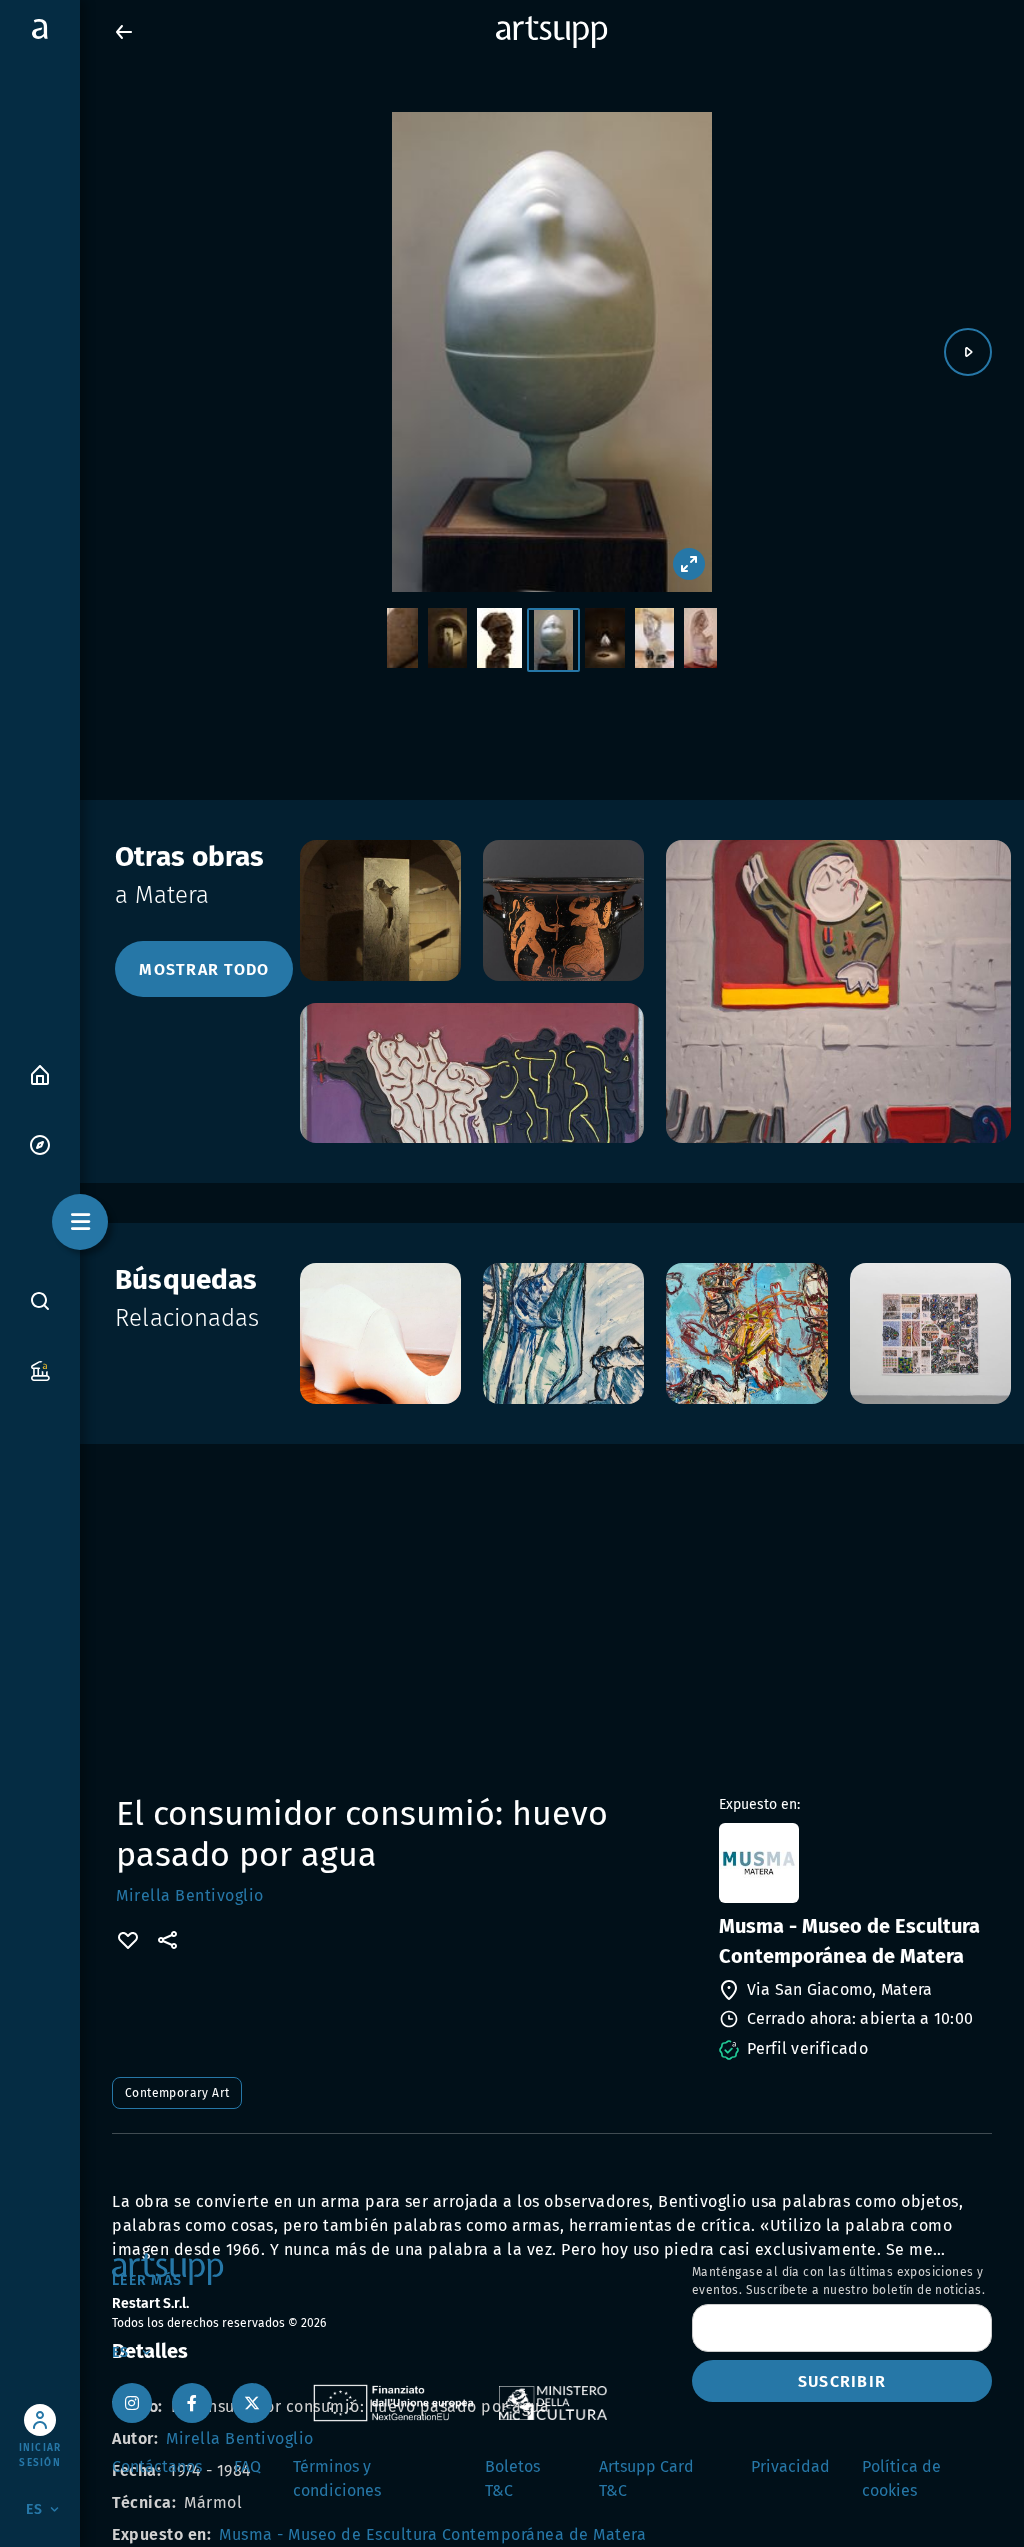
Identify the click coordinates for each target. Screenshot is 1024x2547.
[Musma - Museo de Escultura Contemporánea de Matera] (853, 1863)
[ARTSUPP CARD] (40, 1369)
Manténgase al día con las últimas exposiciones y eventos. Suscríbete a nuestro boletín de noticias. (838, 2281)
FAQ (247, 2466)
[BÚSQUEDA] (40, 1300)
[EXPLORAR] (40, 1143)
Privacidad (790, 2466)
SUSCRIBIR (842, 2381)
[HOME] (40, 1073)
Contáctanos (157, 2466)
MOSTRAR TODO (204, 969)
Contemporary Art (177, 2093)
